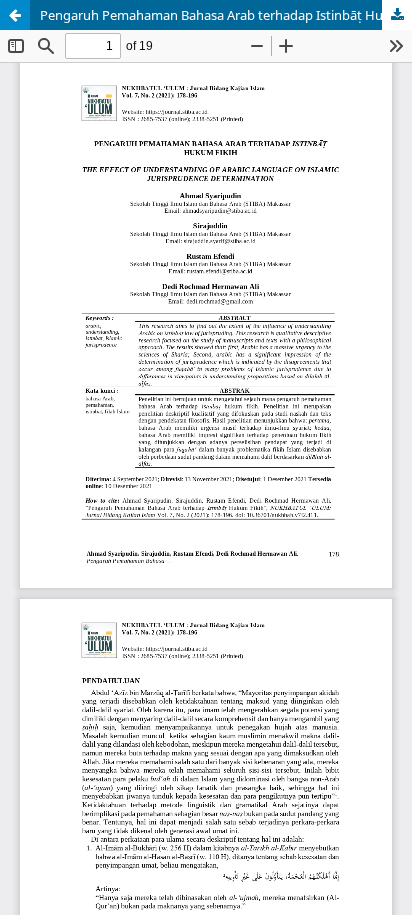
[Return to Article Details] (15, 15)
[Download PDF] (397, 15)
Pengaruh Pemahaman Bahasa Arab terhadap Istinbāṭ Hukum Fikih (226, 15)
